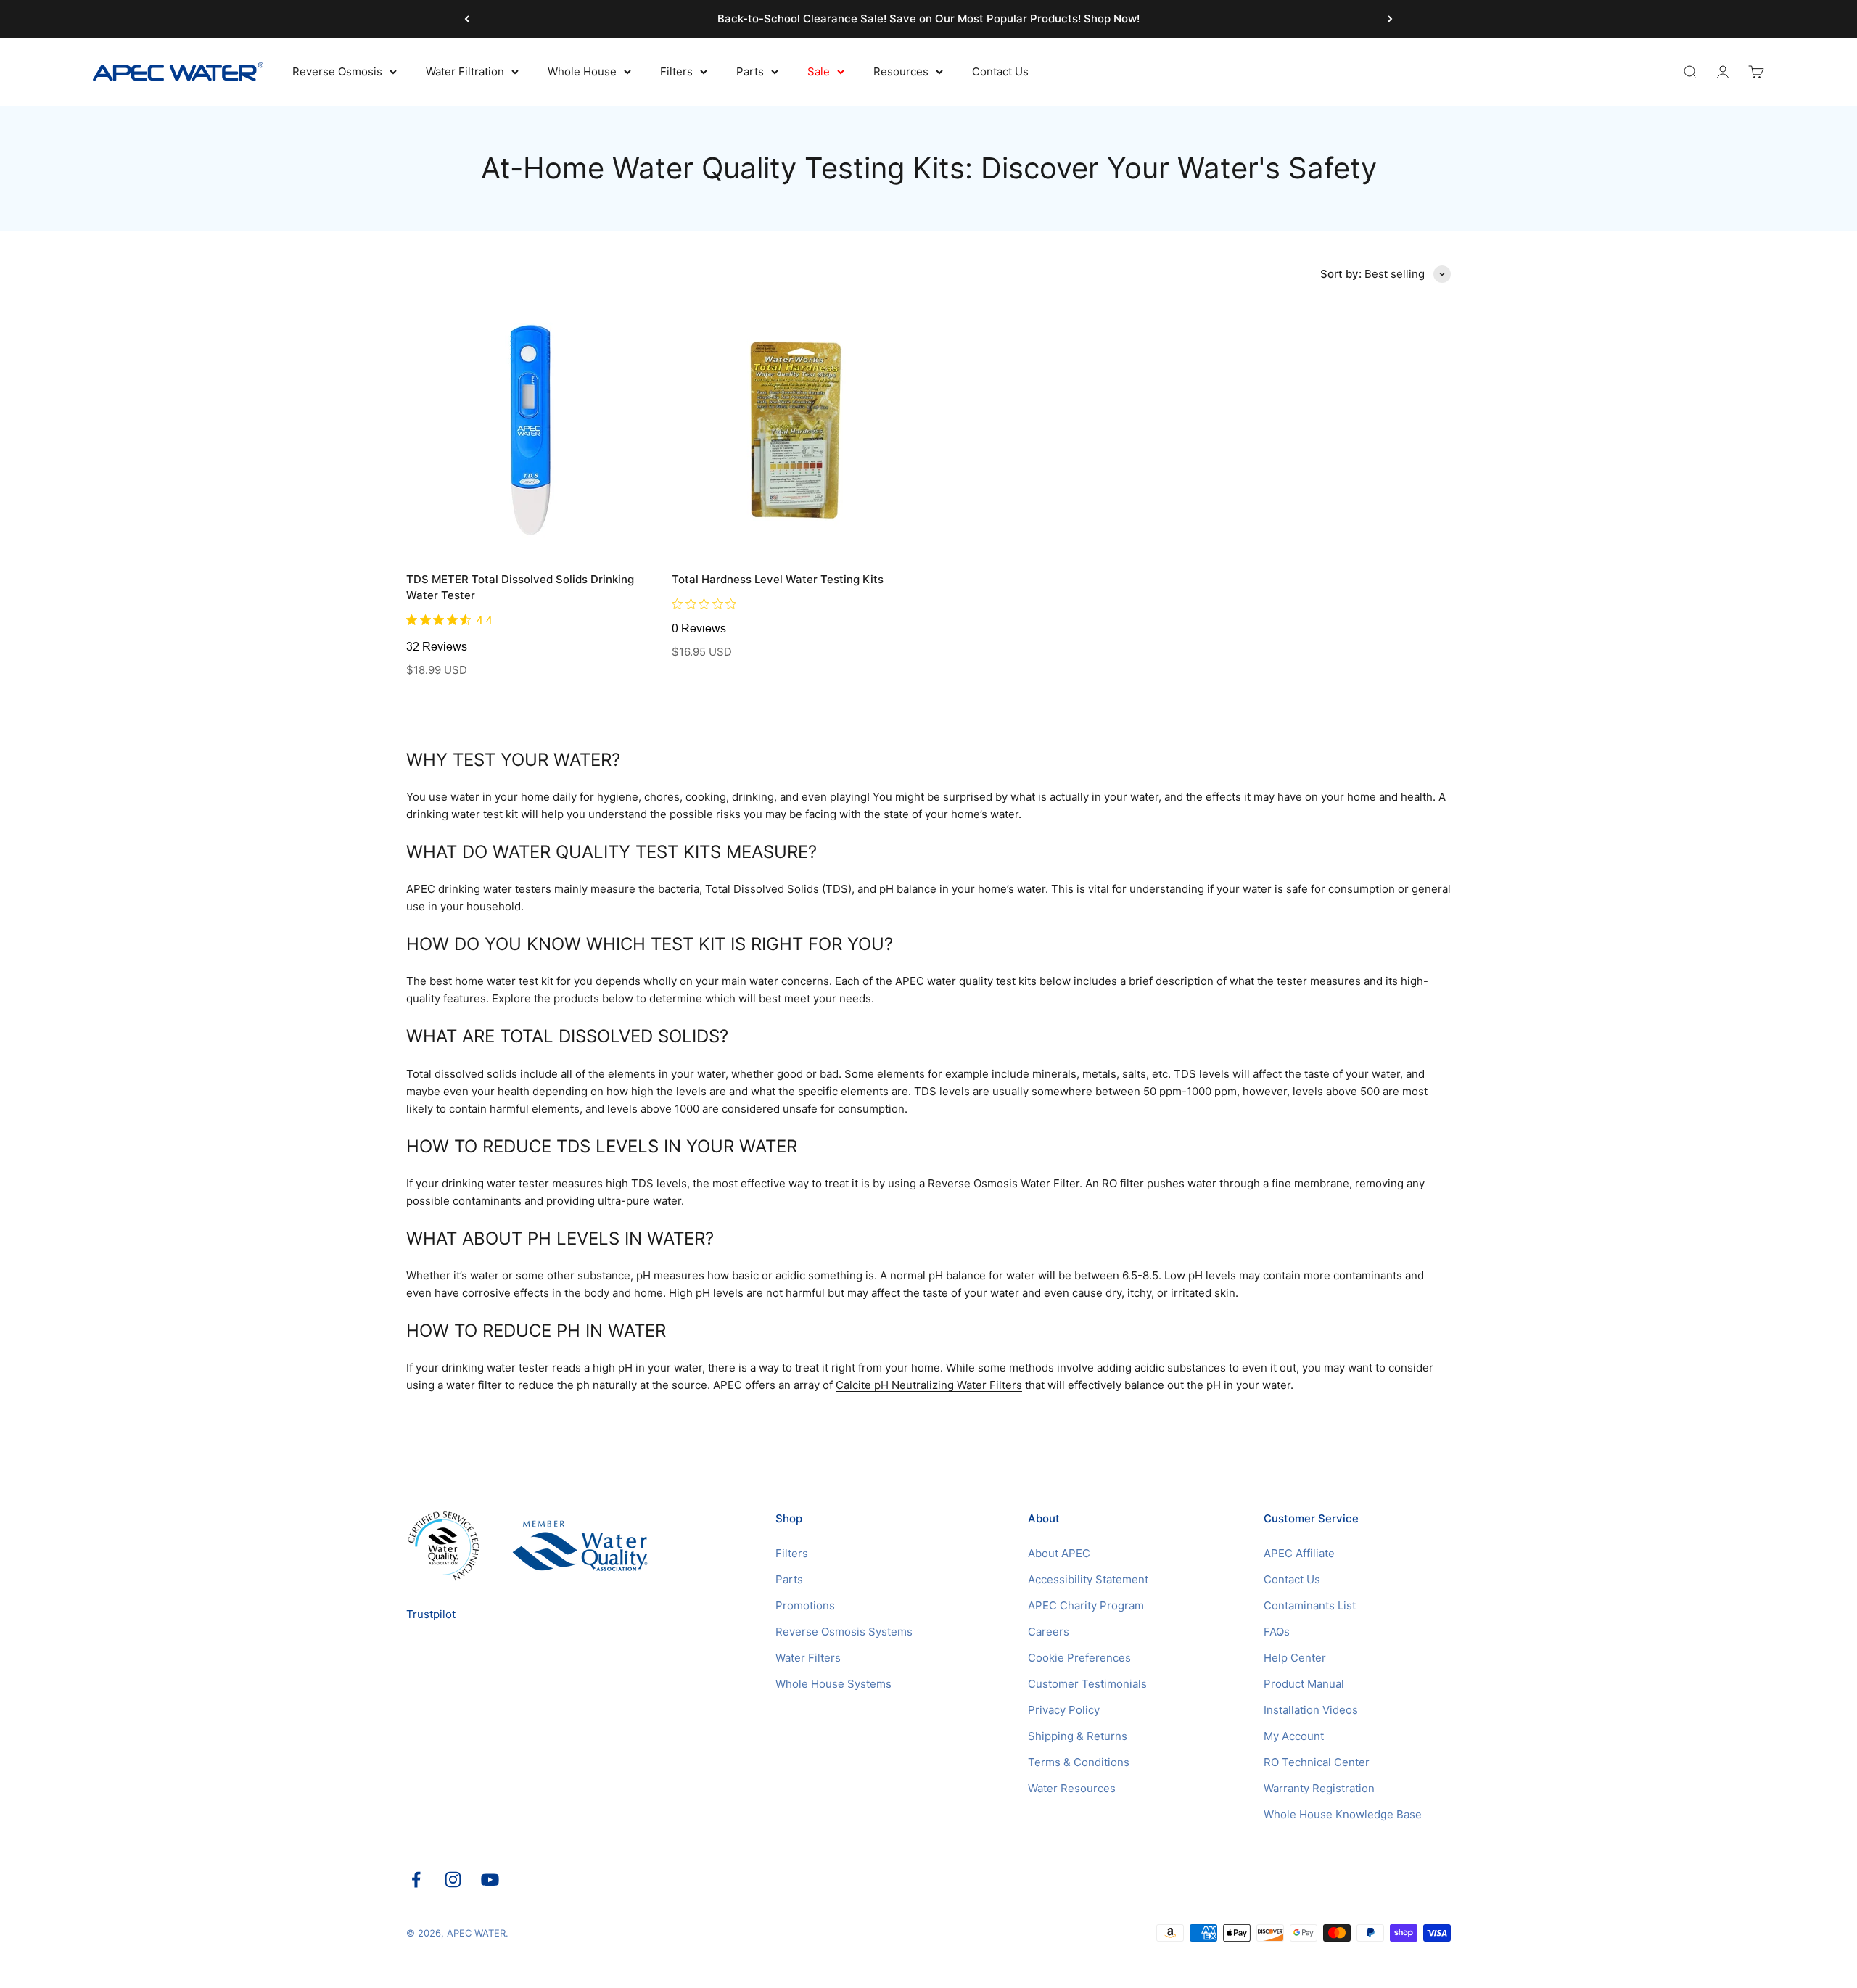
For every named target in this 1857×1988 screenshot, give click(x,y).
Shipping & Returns (1078, 1736)
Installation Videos (1311, 1710)
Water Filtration (465, 71)
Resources (901, 71)
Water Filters (808, 1658)
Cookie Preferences (1079, 1658)
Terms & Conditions (1079, 1762)
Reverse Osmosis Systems (844, 1632)
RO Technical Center (1317, 1762)
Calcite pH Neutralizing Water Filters (929, 1385)
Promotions (805, 1605)
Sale (819, 71)
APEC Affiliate (1299, 1553)
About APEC (1059, 1553)
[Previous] (467, 19)
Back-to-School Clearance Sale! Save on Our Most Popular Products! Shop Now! (928, 18)
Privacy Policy (1064, 1710)
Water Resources (1072, 1788)
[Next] (1390, 19)
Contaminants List (1310, 1605)
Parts (750, 71)
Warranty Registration (1319, 1788)
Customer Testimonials (1087, 1684)
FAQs (1277, 1632)
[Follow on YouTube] (490, 1880)
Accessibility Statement (1088, 1579)
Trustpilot (431, 1614)
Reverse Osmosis (337, 71)
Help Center (1295, 1658)
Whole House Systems (833, 1684)
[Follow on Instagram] (453, 1880)
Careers (1049, 1632)
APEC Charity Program (1086, 1605)
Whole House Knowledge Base (1343, 1814)
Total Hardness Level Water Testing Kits (778, 579)
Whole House (582, 71)
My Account (1294, 1736)
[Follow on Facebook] (416, 1880)
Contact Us (1000, 71)
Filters (676, 71)
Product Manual (1304, 1684)
